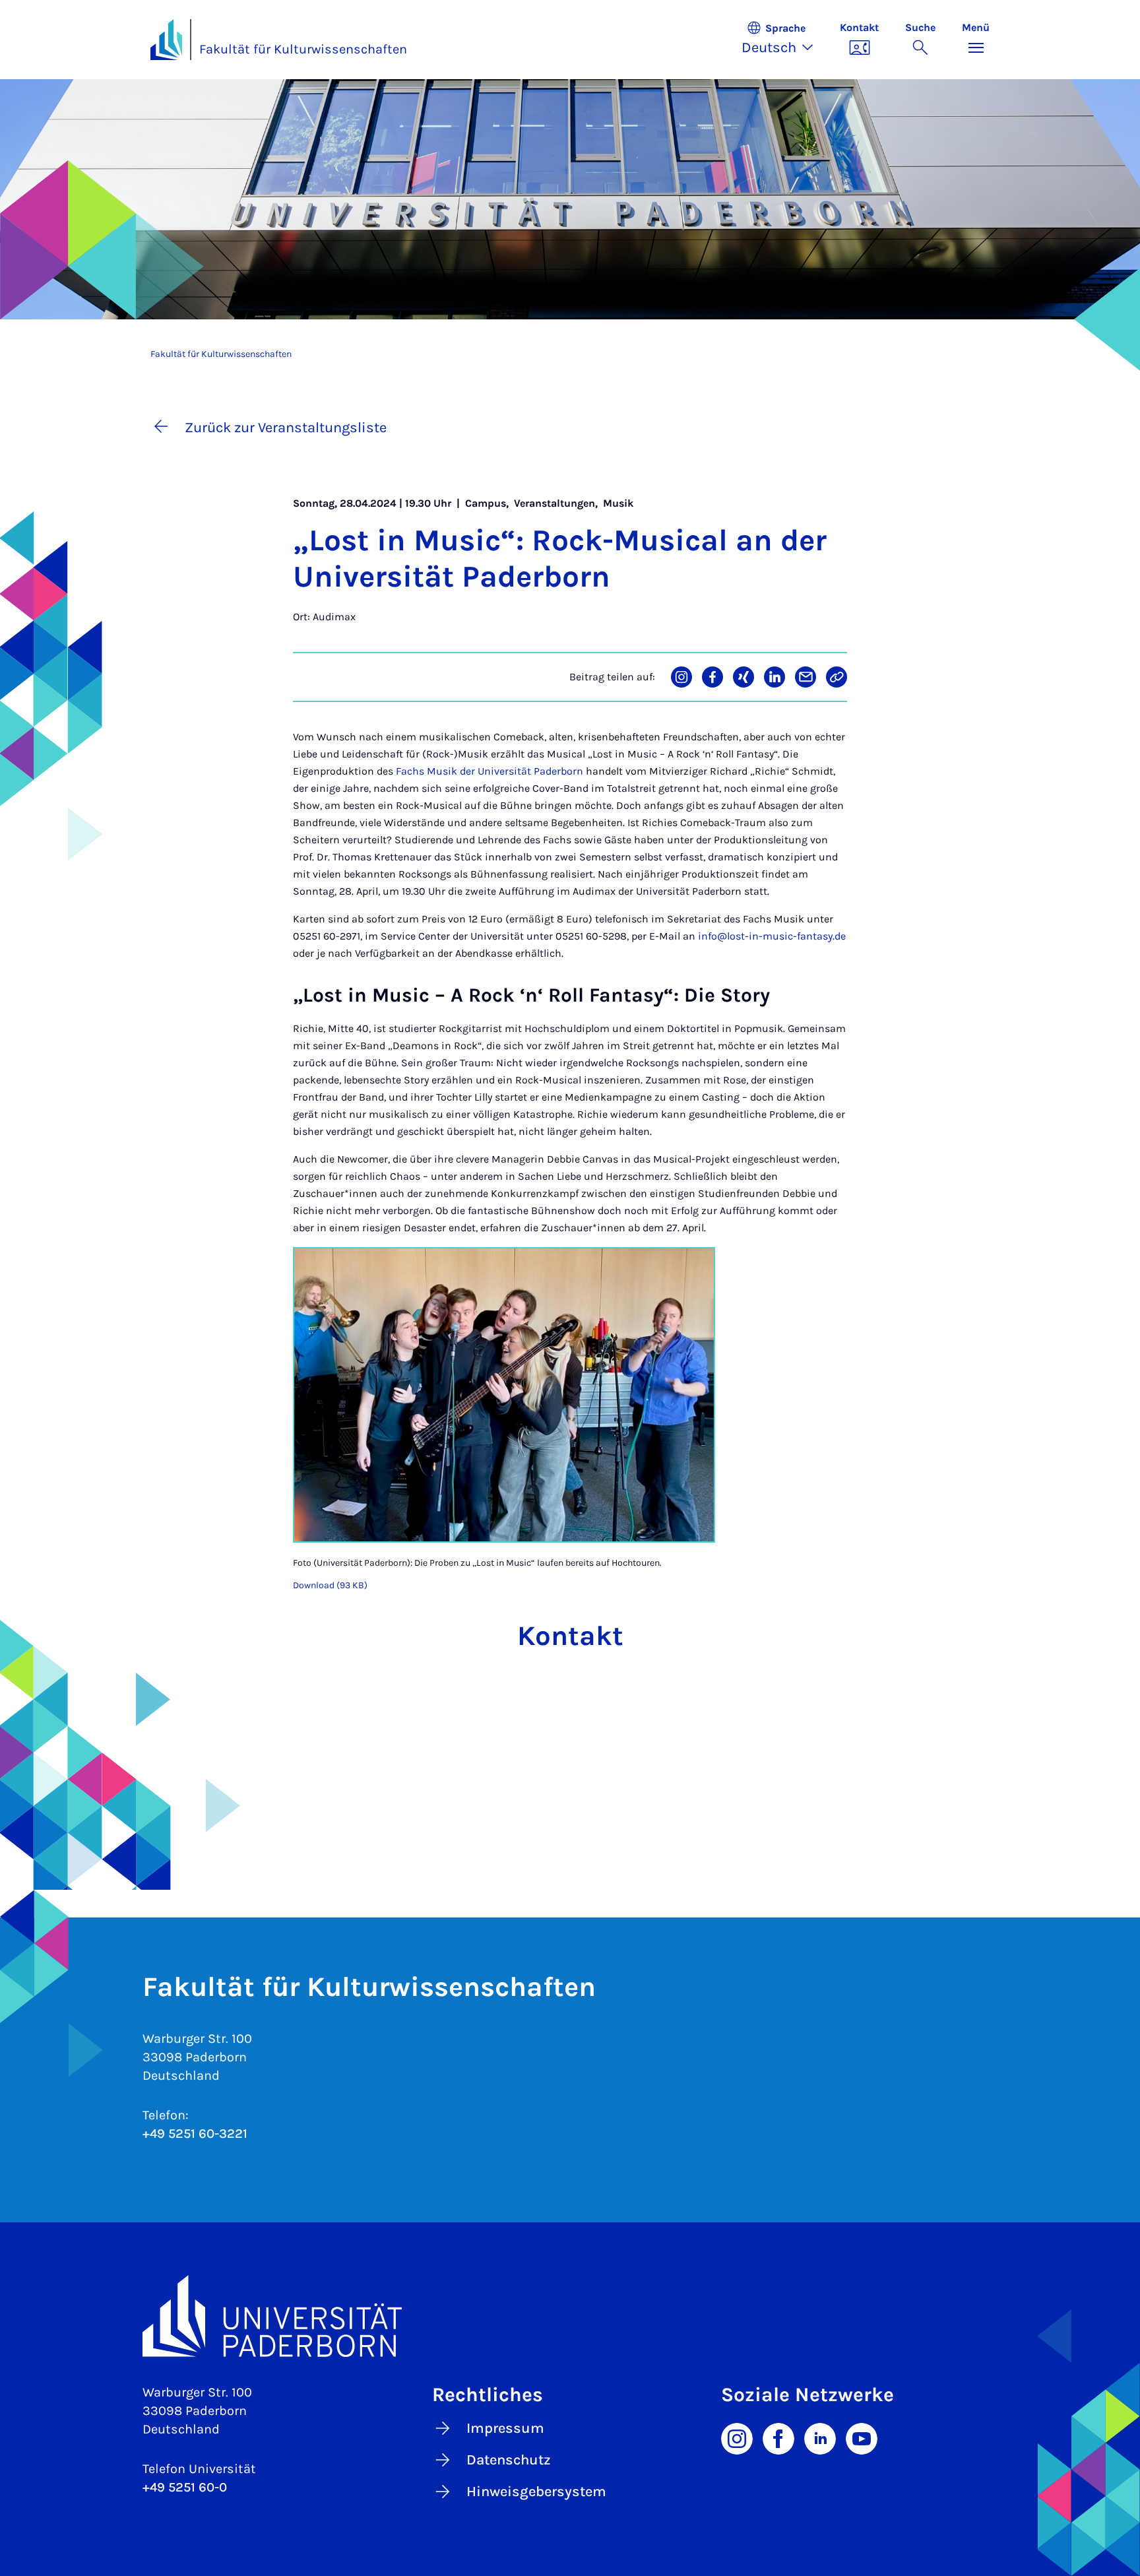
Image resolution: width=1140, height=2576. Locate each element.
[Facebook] (778, 2437)
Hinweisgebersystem (536, 2492)
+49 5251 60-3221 (195, 2134)
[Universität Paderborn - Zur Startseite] (166, 40)
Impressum (505, 2428)
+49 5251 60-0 (185, 2487)
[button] (784, 40)
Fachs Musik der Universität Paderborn (490, 771)
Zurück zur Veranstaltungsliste (286, 428)
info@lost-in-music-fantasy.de (772, 936)
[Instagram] (737, 2437)
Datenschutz (509, 2460)
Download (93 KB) (330, 1585)
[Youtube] (862, 2437)
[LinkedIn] (820, 2437)
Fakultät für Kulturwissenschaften (303, 49)
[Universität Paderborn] (570, 2316)
